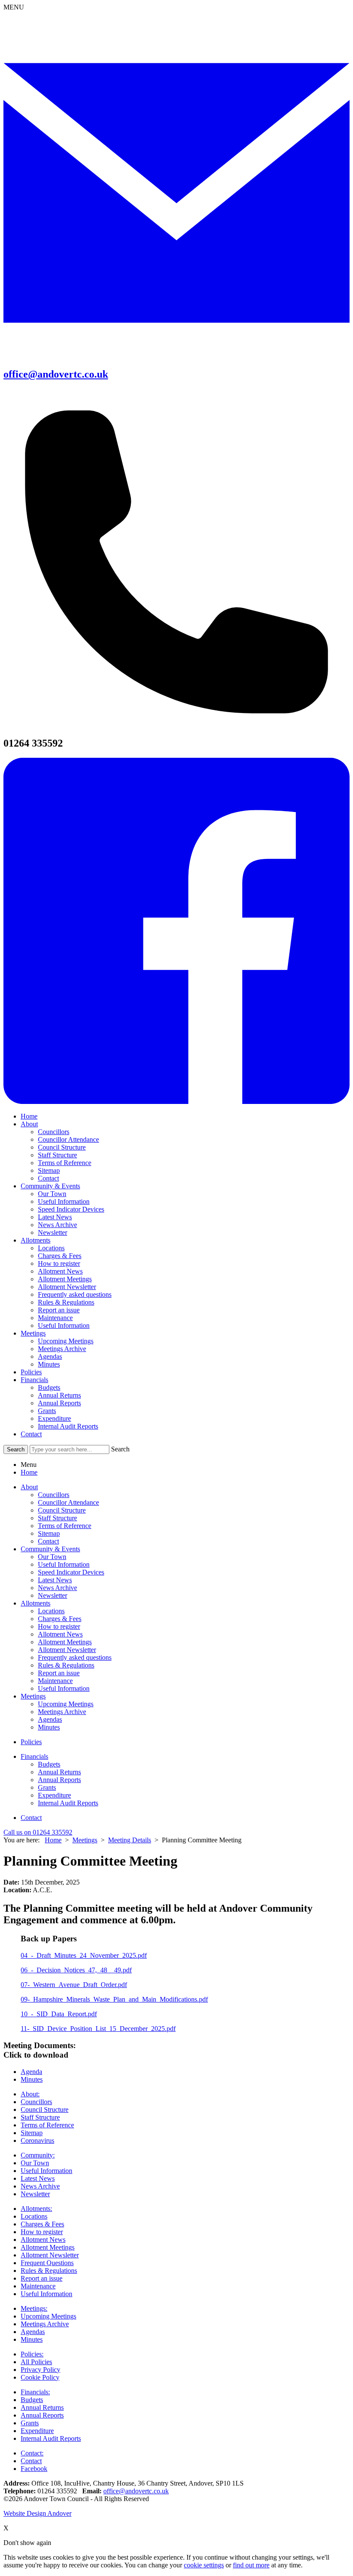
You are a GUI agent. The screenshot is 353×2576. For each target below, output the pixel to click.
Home (29, 1116)
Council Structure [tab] (62, 1510)
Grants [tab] (47, 1787)
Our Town (52, 1194)
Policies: (32, 2354)
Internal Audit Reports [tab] (68, 1803)
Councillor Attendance (68, 1139)
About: (30, 2094)
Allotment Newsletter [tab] (67, 1650)
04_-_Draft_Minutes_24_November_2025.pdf (84, 1955)
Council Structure (62, 1147)
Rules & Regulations (66, 1302)
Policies (31, 1372)
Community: (38, 2155)
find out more (251, 2565)
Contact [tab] (48, 1541)
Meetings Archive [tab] (62, 1712)
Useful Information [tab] (64, 1564)
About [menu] (29, 1487)
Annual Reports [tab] (59, 1780)
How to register (59, 1263)
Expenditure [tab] (54, 1795)
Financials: (35, 2392)
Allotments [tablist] (36, 1603)
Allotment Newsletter (67, 1287)
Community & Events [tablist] (50, 1549)
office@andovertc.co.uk (136, 2491)
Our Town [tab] (52, 1557)
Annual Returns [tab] (59, 1772)
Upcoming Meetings (66, 1341)
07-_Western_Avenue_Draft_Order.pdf (74, 1985)
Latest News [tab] (55, 1580)
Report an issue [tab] (59, 1673)
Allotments (36, 1240)
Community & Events (50, 1186)
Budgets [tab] (49, 1764)
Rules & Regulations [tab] (66, 1665)
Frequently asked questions (75, 1294)
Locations (51, 1248)
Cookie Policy (40, 2377)
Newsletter (53, 1232)
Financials (34, 1380)
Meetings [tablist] (33, 1696)
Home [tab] (29, 1472)
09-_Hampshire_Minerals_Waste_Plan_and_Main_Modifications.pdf (114, 1999)
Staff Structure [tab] (57, 1518)
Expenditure (54, 1418)
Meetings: (34, 2308)
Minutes (49, 1364)
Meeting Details (130, 1840)
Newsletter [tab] (53, 1595)
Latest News (55, 1217)
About (29, 1124)
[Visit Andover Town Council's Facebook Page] (176, 1102)
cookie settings (204, 2565)
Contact (48, 1178)
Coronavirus (37, 2140)
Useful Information (64, 1201)
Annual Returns (59, 1395)
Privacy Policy (40, 2370)
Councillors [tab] (54, 1495)
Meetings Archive (62, 1349)
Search (120, 1449)
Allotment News (60, 1271)
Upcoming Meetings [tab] (66, 1704)
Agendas (50, 1356)
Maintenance (55, 1318)
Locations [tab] (51, 1611)
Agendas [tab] (50, 1719)
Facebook (34, 2469)
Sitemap (49, 1170)
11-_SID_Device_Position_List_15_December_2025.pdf (98, 2029)
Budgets (49, 1387)
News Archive (57, 1225)
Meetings (33, 1333)
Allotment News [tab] (60, 1634)
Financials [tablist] (34, 1756)
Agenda (31, 2072)
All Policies (36, 2362)
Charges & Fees (60, 1256)
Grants (47, 1411)
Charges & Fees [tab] (60, 1619)
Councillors (54, 1132)
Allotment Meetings (65, 1279)
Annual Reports (59, 1403)
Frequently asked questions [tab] (75, 1657)
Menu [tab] (29, 1465)
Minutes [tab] (49, 1727)
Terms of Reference (65, 1163)
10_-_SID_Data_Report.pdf (59, 2014)
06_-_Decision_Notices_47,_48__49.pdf (76, 1970)
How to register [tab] (59, 1626)
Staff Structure (57, 1155)
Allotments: (36, 2209)
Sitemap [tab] (49, 1533)
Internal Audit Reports (68, 1426)
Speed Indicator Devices (71, 1209)
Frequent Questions (47, 2263)
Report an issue (59, 1310)
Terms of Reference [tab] (65, 1526)
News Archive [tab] (57, 1588)
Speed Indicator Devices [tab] (71, 1572)
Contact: (32, 2453)
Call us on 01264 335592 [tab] (38, 1832)
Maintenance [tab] (55, 1681)
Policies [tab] (31, 1742)
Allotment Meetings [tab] (65, 1642)
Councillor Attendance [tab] (68, 1502)
